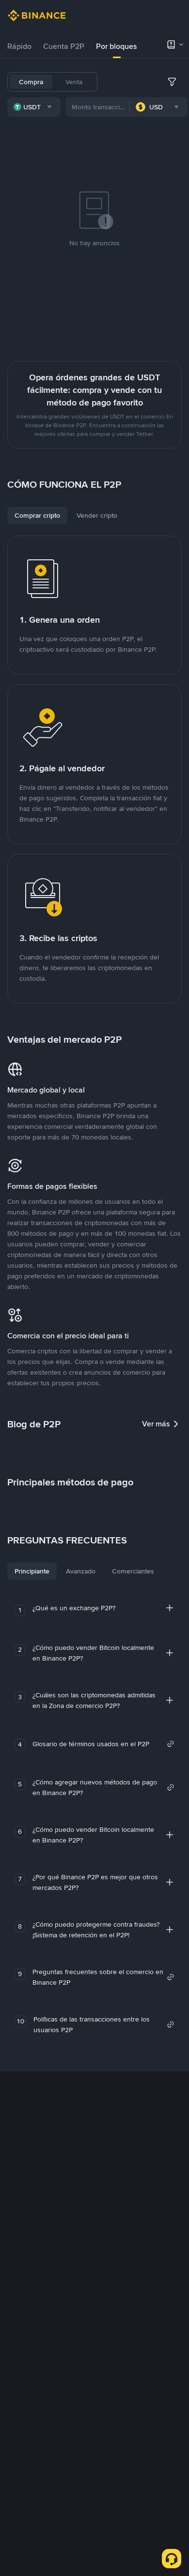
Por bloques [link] (117, 46)
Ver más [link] (156, 1424)
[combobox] (34, 107)
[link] (103, 1744)
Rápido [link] (19, 46)
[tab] (19, 46)
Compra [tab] (31, 82)
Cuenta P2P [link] (64, 46)
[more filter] (172, 82)
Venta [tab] (74, 82)
